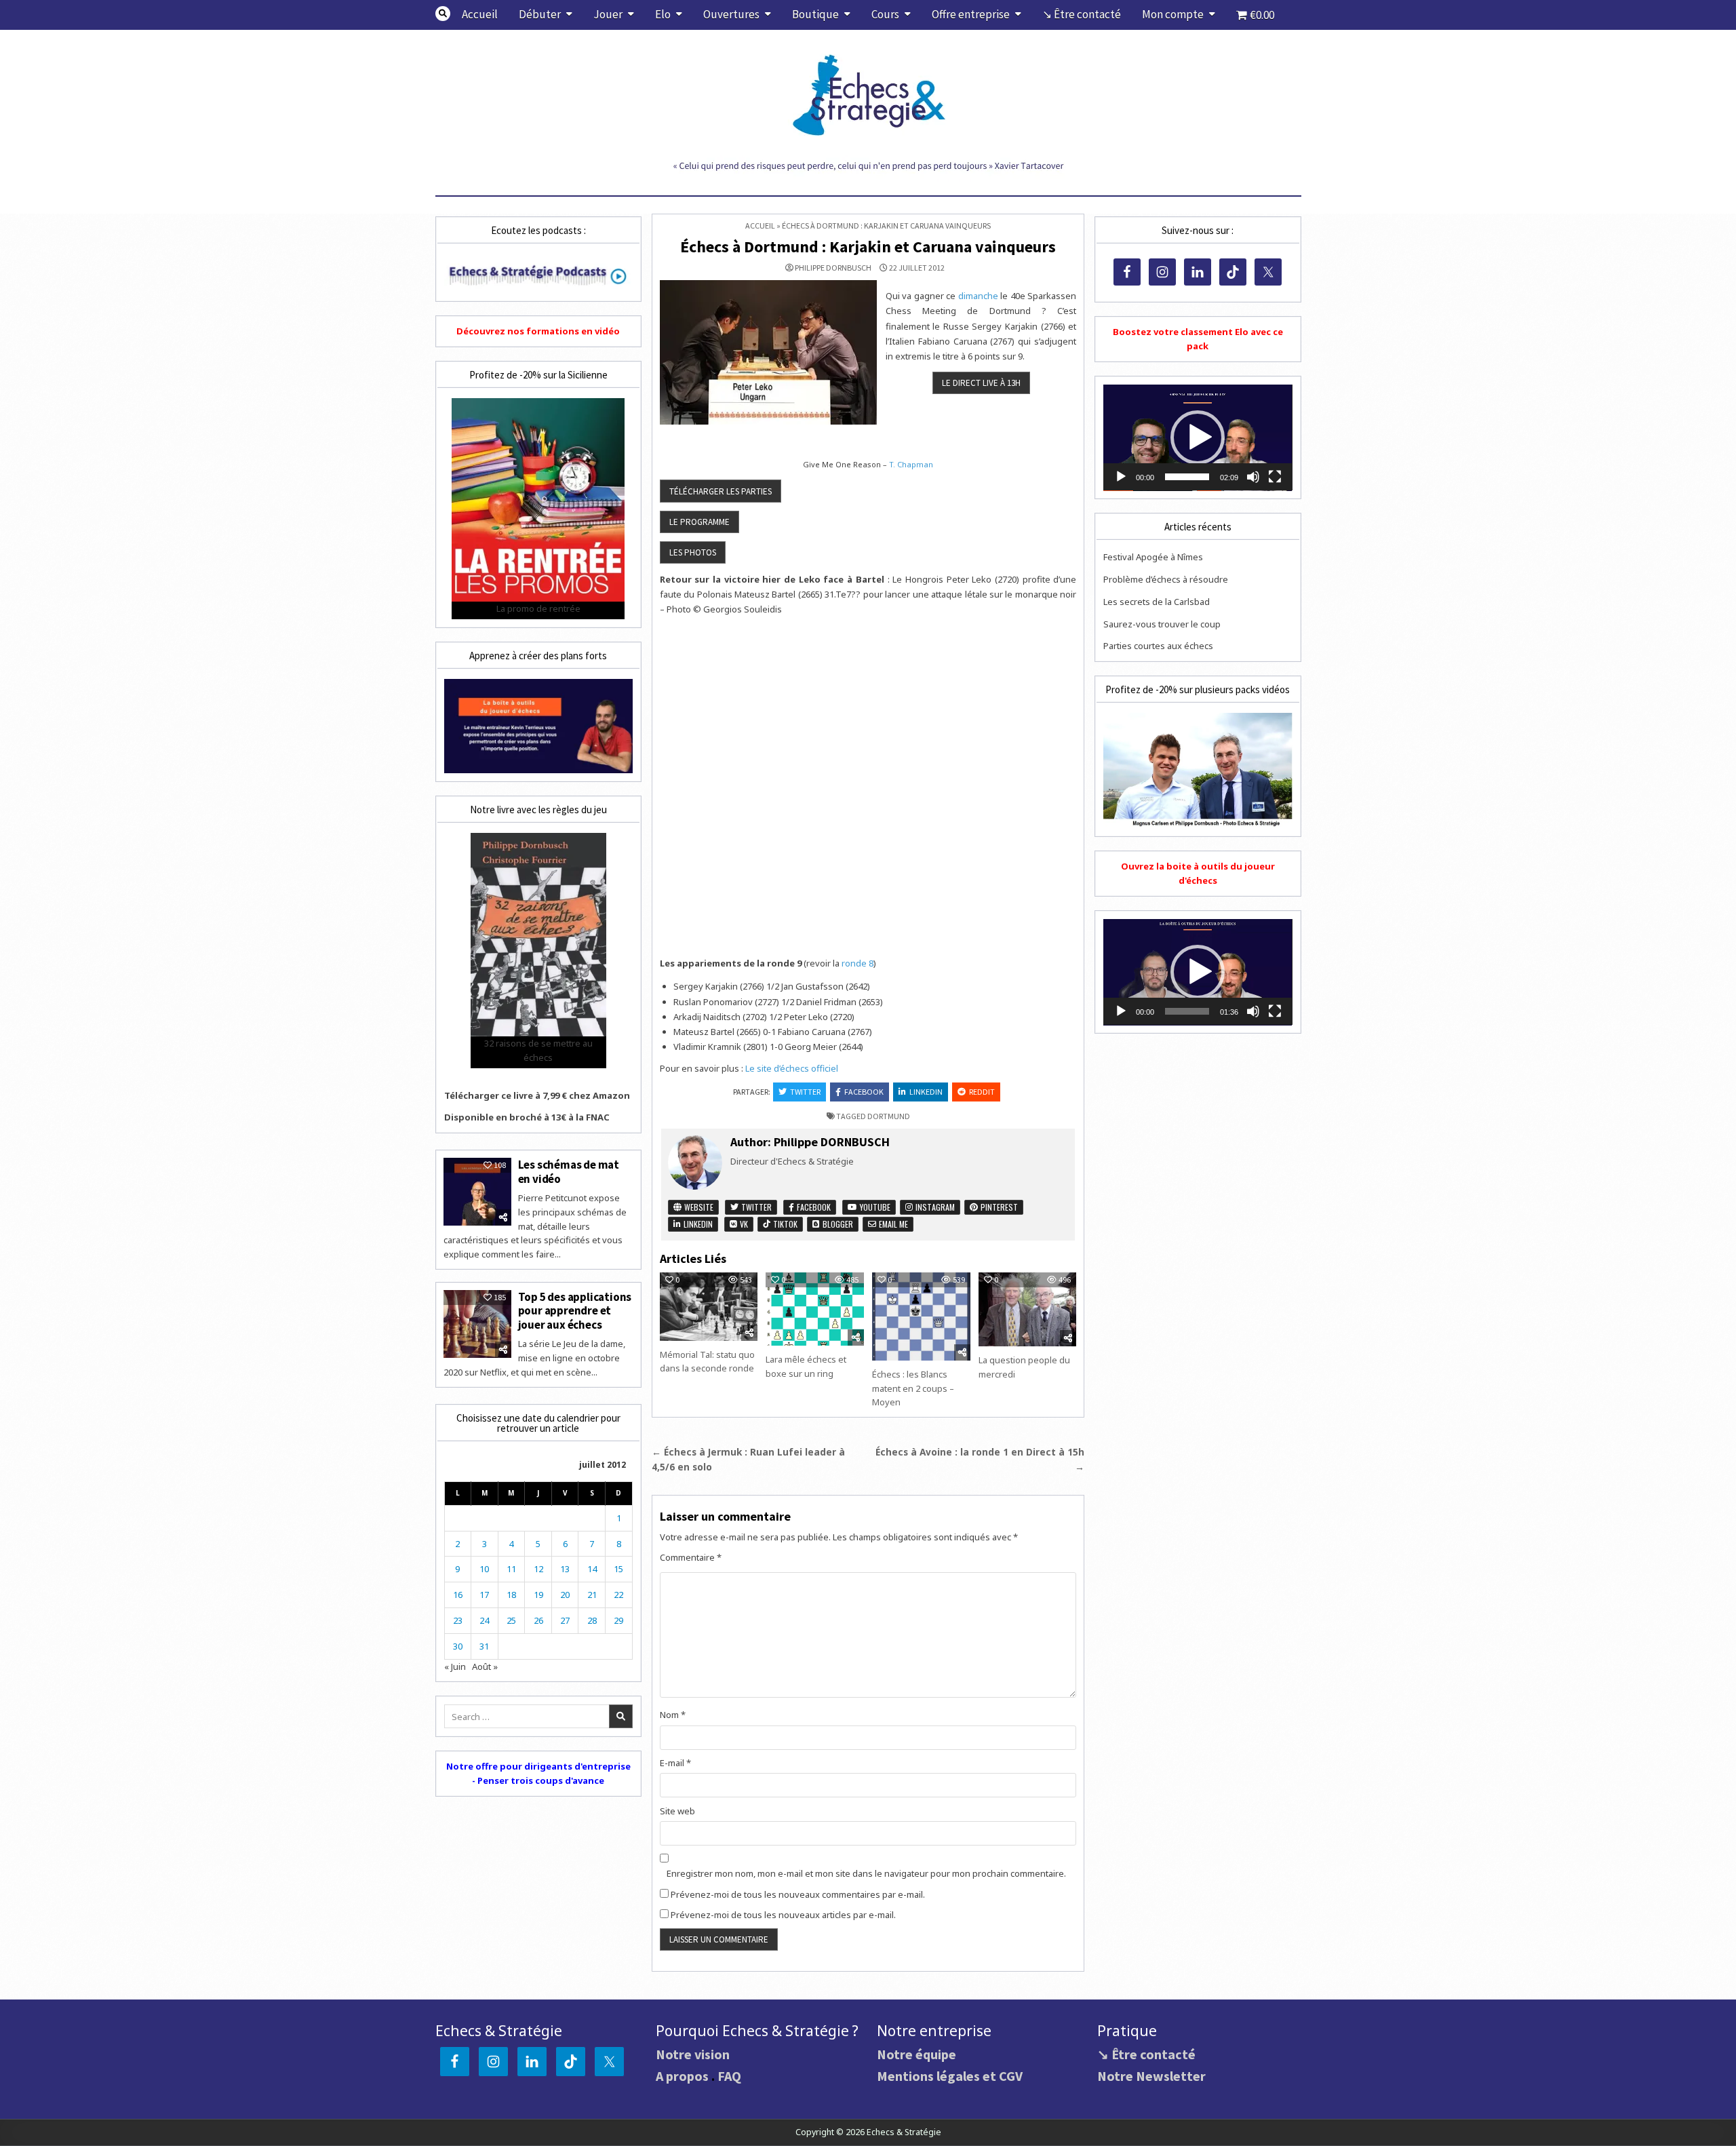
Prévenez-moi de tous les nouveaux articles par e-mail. (783, 1915)
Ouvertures (731, 14)
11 (511, 1569)
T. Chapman (911, 464)
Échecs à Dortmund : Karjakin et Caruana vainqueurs (868, 247)
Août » (485, 1666)
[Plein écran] (1275, 477)
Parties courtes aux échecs (1158, 646)
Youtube (874, 1207)
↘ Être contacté (1082, 14)
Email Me (892, 1224)
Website (698, 1207)
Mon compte (1173, 14)
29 (618, 1620)
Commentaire (691, 1557)
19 (538, 1595)
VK (743, 1224)
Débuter (540, 14)
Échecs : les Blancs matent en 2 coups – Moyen (913, 1388)
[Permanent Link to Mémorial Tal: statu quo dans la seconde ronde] (709, 1307)
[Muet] (1253, 477)
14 (592, 1569)
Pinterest (998, 1207)
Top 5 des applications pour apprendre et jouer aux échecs (575, 1311)
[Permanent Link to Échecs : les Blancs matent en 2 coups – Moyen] (921, 1316)
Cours (885, 14)
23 (458, 1620)
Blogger (837, 1224)
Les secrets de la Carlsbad (1157, 602)
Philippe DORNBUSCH (833, 268)
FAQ (729, 2076)
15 (618, 1569)
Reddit (982, 1092)
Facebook (864, 1092)
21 (592, 1595)
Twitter (805, 1092)
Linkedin (926, 1092)
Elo (663, 14)
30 (458, 1646)
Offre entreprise (971, 14)
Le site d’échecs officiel (792, 1068)
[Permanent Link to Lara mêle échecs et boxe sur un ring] (814, 1309)
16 (458, 1595)
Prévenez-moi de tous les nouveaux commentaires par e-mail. (798, 1894)
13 (565, 1569)
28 (592, 1620)
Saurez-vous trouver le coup (1162, 624)
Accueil (480, 14)
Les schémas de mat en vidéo (569, 1171)
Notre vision (693, 2054)
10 (484, 1569)
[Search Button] (443, 14)
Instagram (934, 1207)
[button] (1198, 437)
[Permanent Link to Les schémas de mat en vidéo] (477, 1192)
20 (565, 1595)
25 (511, 1620)
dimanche (978, 296)
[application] (1198, 438)
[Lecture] (1121, 477)
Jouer (608, 14)
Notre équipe (916, 2054)
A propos (682, 2076)
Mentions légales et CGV (950, 2076)
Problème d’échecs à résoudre (1166, 579)
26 (538, 1620)
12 (538, 1569)
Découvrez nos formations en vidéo (538, 331)
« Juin (455, 1666)
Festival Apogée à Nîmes (1153, 557)
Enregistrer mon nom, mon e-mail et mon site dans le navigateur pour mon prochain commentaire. (866, 1873)
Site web (677, 1811)
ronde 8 (857, 963)
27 (565, 1620)
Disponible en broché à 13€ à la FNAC (527, 1117)
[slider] (1187, 477)
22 (618, 1595)
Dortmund (889, 1116)
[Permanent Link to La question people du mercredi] (1027, 1309)
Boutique (815, 14)
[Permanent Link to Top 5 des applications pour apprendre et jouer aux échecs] (477, 1324)
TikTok (784, 1224)
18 (511, 1595)
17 (484, 1595)
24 (484, 1620)
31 (484, 1646)
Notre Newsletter (1151, 2076)
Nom (673, 1715)
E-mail (675, 1763)
